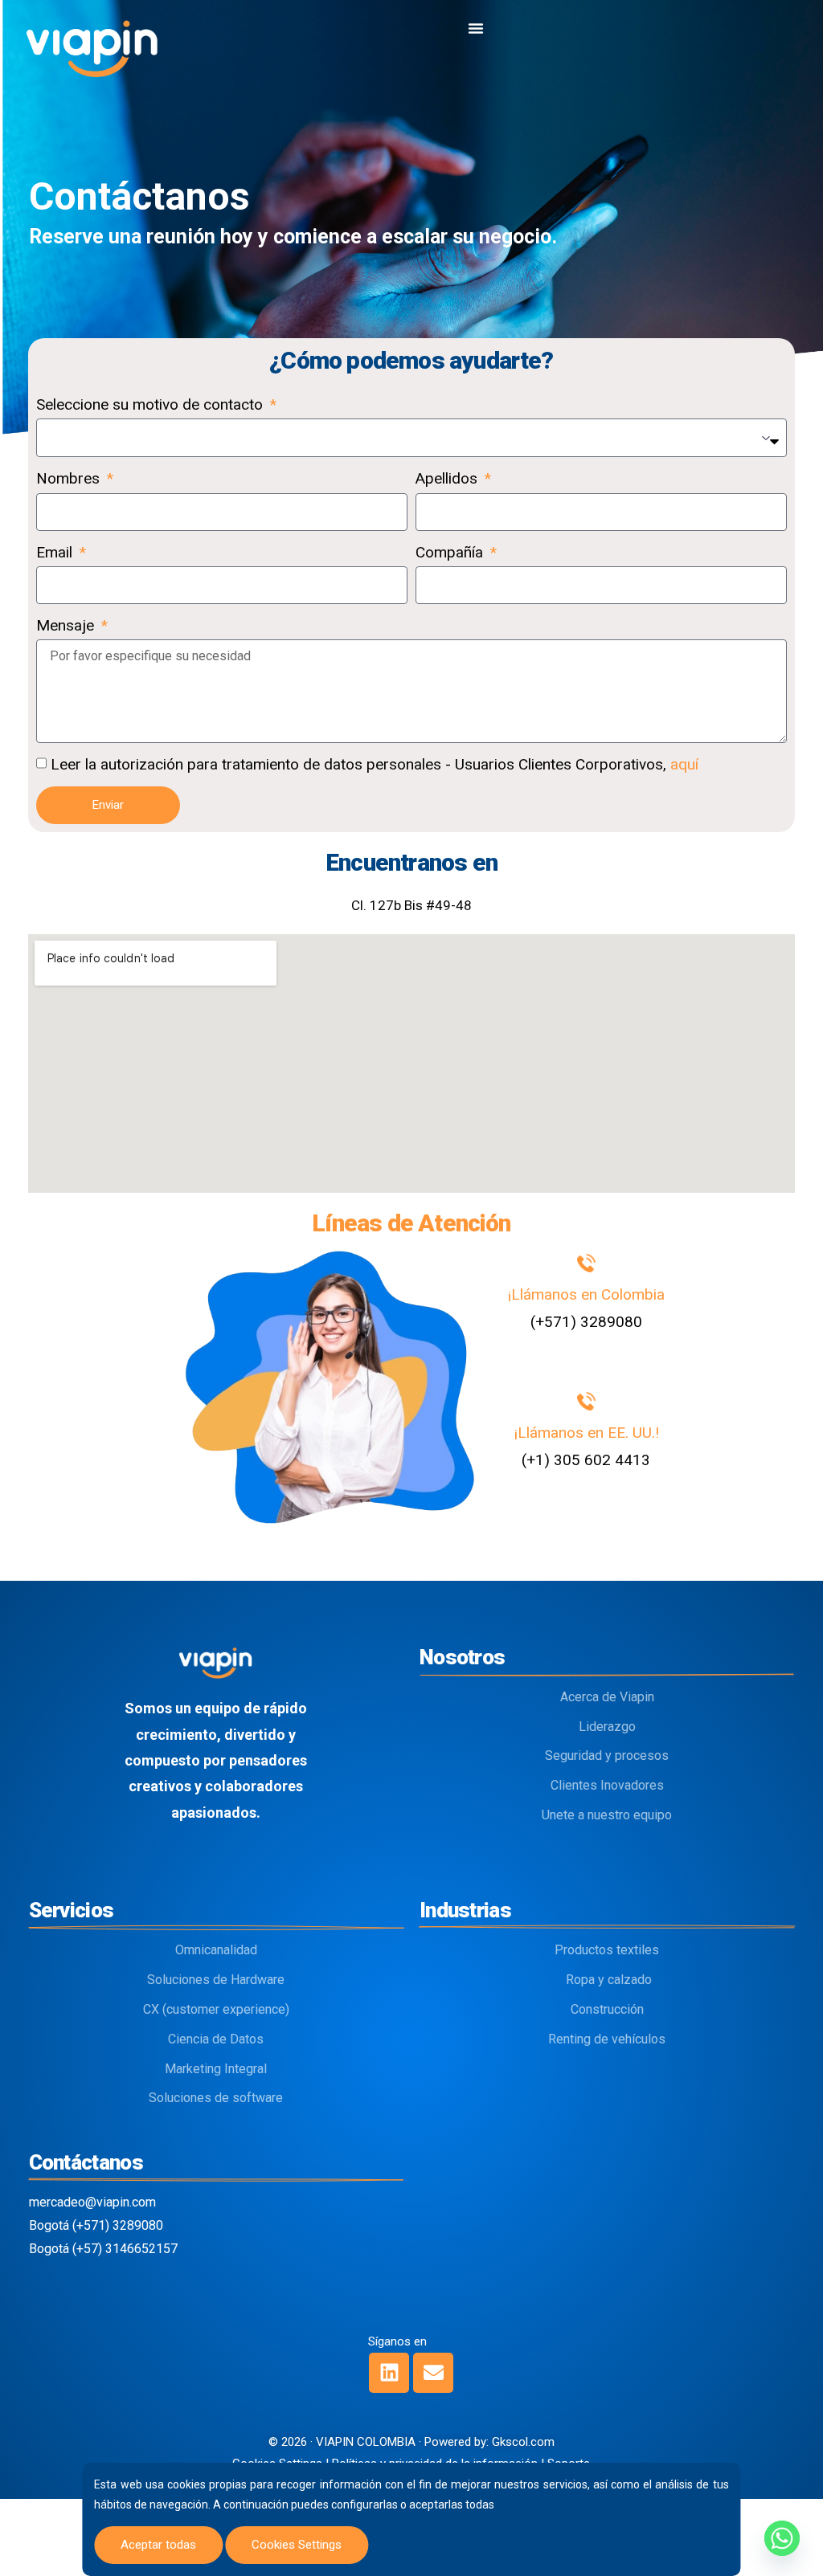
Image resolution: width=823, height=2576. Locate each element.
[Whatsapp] (782, 2538)
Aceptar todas (158, 2545)
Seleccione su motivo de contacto (151, 404)
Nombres (70, 478)
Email (56, 552)
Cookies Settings (297, 2545)
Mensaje (67, 625)
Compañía (451, 552)
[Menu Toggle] (476, 28)
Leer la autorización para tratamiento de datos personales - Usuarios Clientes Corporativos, (375, 764)
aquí (684, 764)
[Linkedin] (389, 2373)
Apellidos (448, 478)
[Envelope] (433, 2373)
